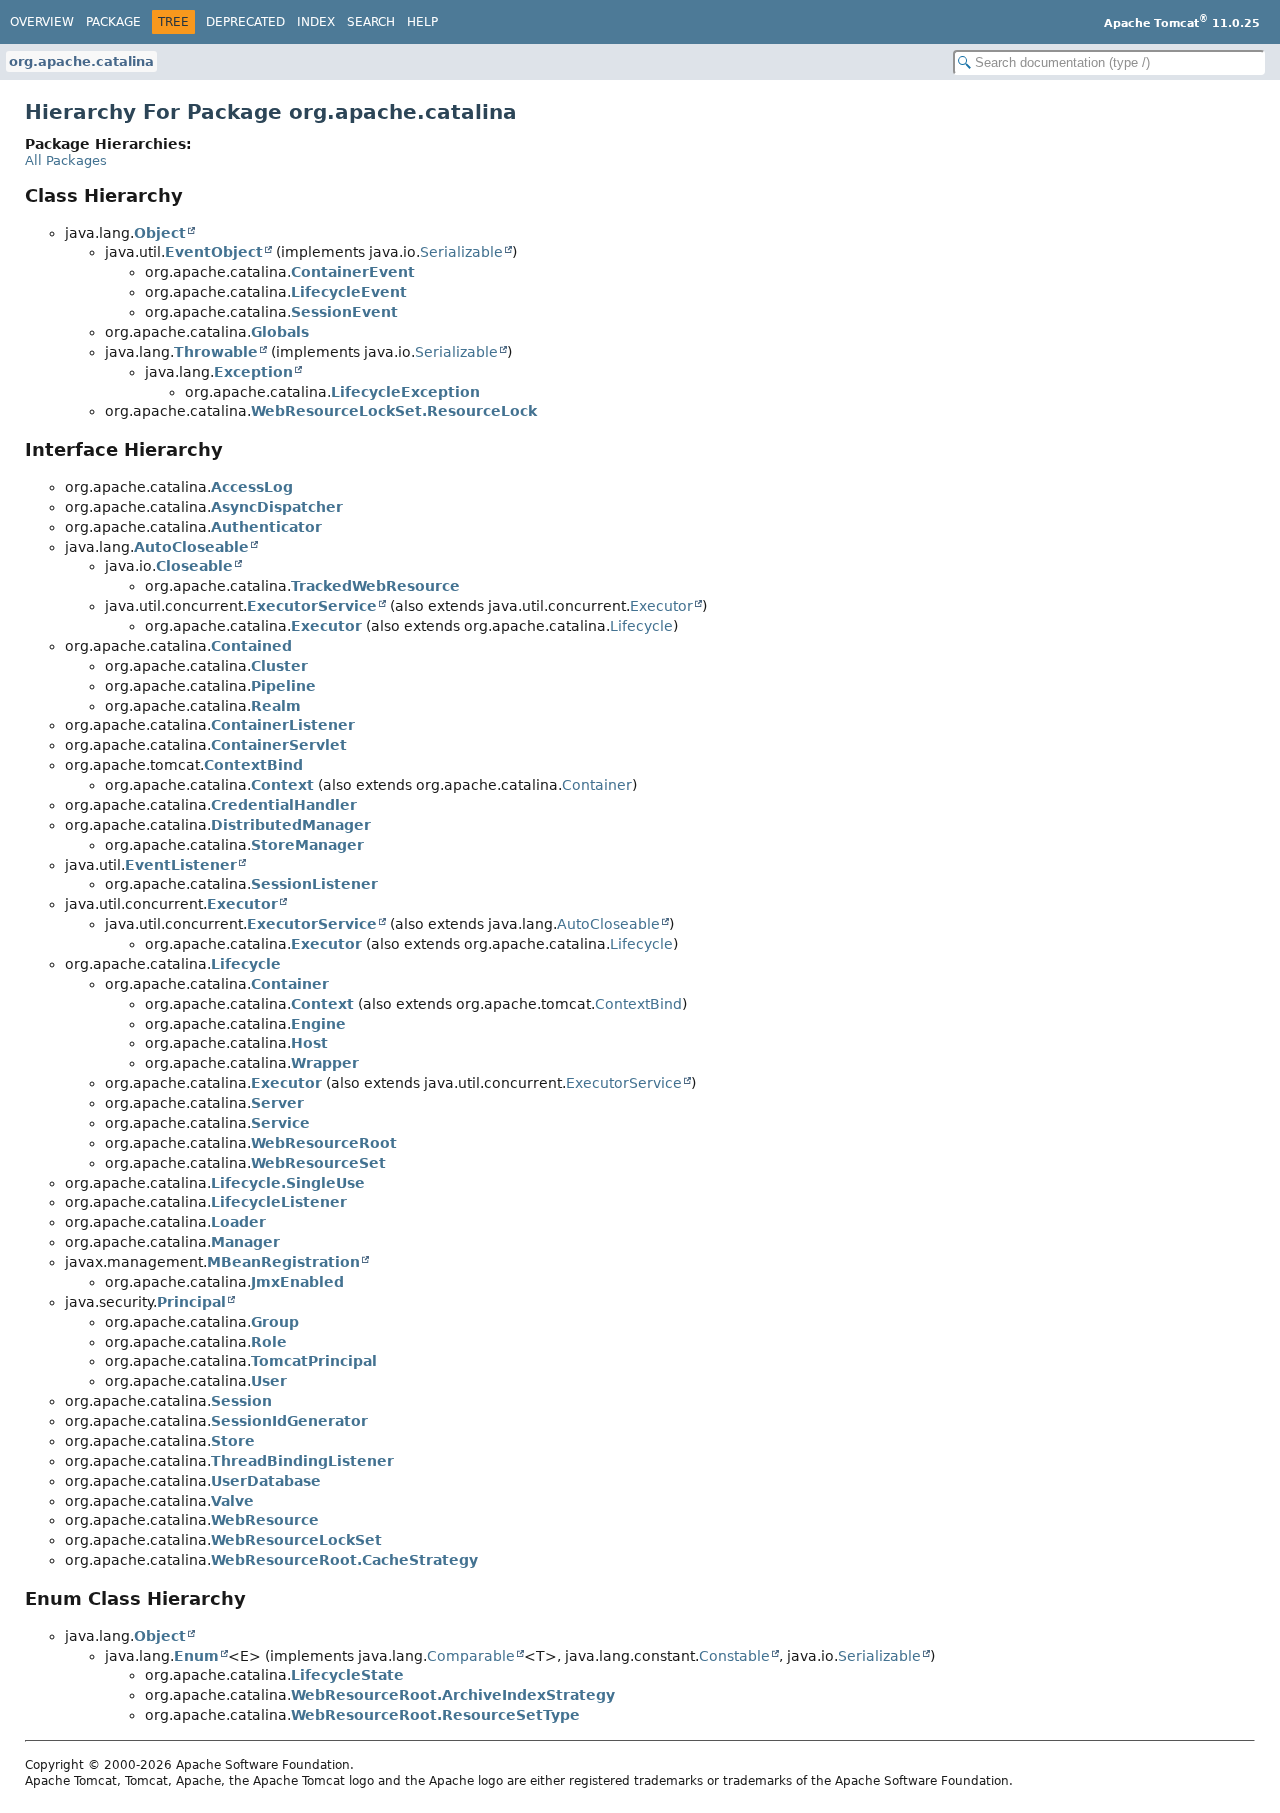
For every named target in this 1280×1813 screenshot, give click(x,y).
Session (241, 1401)
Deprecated (245, 22)
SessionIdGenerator (289, 1421)
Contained (251, 646)
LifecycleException (405, 392)
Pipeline (283, 686)
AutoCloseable (191, 547)
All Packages (66, 160)
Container (597, 785)
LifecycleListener (279, 1202)
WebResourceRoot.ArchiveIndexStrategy (453, 1695)
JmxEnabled (297, 1282)
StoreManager (307, 845)
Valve (232, 1501)
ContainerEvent (353, 272)
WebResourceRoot (324, 1143)
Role (269, 1342)
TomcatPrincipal (314, 1361)
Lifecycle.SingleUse (288, 1183)
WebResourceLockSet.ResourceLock (394, 411)
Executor (661, 606)
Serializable (461, 252)
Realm (276, 706)
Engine (318, 1024)
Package (113, 22)
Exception (253, 372)
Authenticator (266, 527)
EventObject (214, 252)
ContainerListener (283, 725)
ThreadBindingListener (302, 1461)
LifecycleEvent (349, 292)
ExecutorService (312, 606)
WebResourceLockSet (296, 1540)
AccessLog (252, 487)
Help (422, 22)
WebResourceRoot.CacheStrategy (344, 1560)
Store (233, 1441)
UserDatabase (266, 1481)
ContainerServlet (279, 745)
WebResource (265, 1520)
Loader (238, 1222)
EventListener (181, 865)
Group (275, 1322)
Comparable (471, 1656)
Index (316, 22)
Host (309, 1043)
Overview (42, 22)
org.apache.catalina (81, 61)
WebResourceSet (318, 1163)
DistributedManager (291, 825)
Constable (734, 1656)
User (269, 1381)
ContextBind (253, 765)
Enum (196, 1656)
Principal (191, 1302)
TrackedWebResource (375, 586)
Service (280, 1123)
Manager (245, 1242)
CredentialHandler (284, 805)
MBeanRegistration (283, 1262)
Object (160, 233)
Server (277, 1103)
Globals (280, 332)
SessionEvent (344, 312)
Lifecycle (641, 626)
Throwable (216, 352)
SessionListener (314, 884)
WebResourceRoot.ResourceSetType (435, 1715)
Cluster (279, 666)
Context (282, 785)
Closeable (194, 566)
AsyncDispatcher (277, 507)
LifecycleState (347, 1675)
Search (371, 22)
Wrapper (325, 1063)
